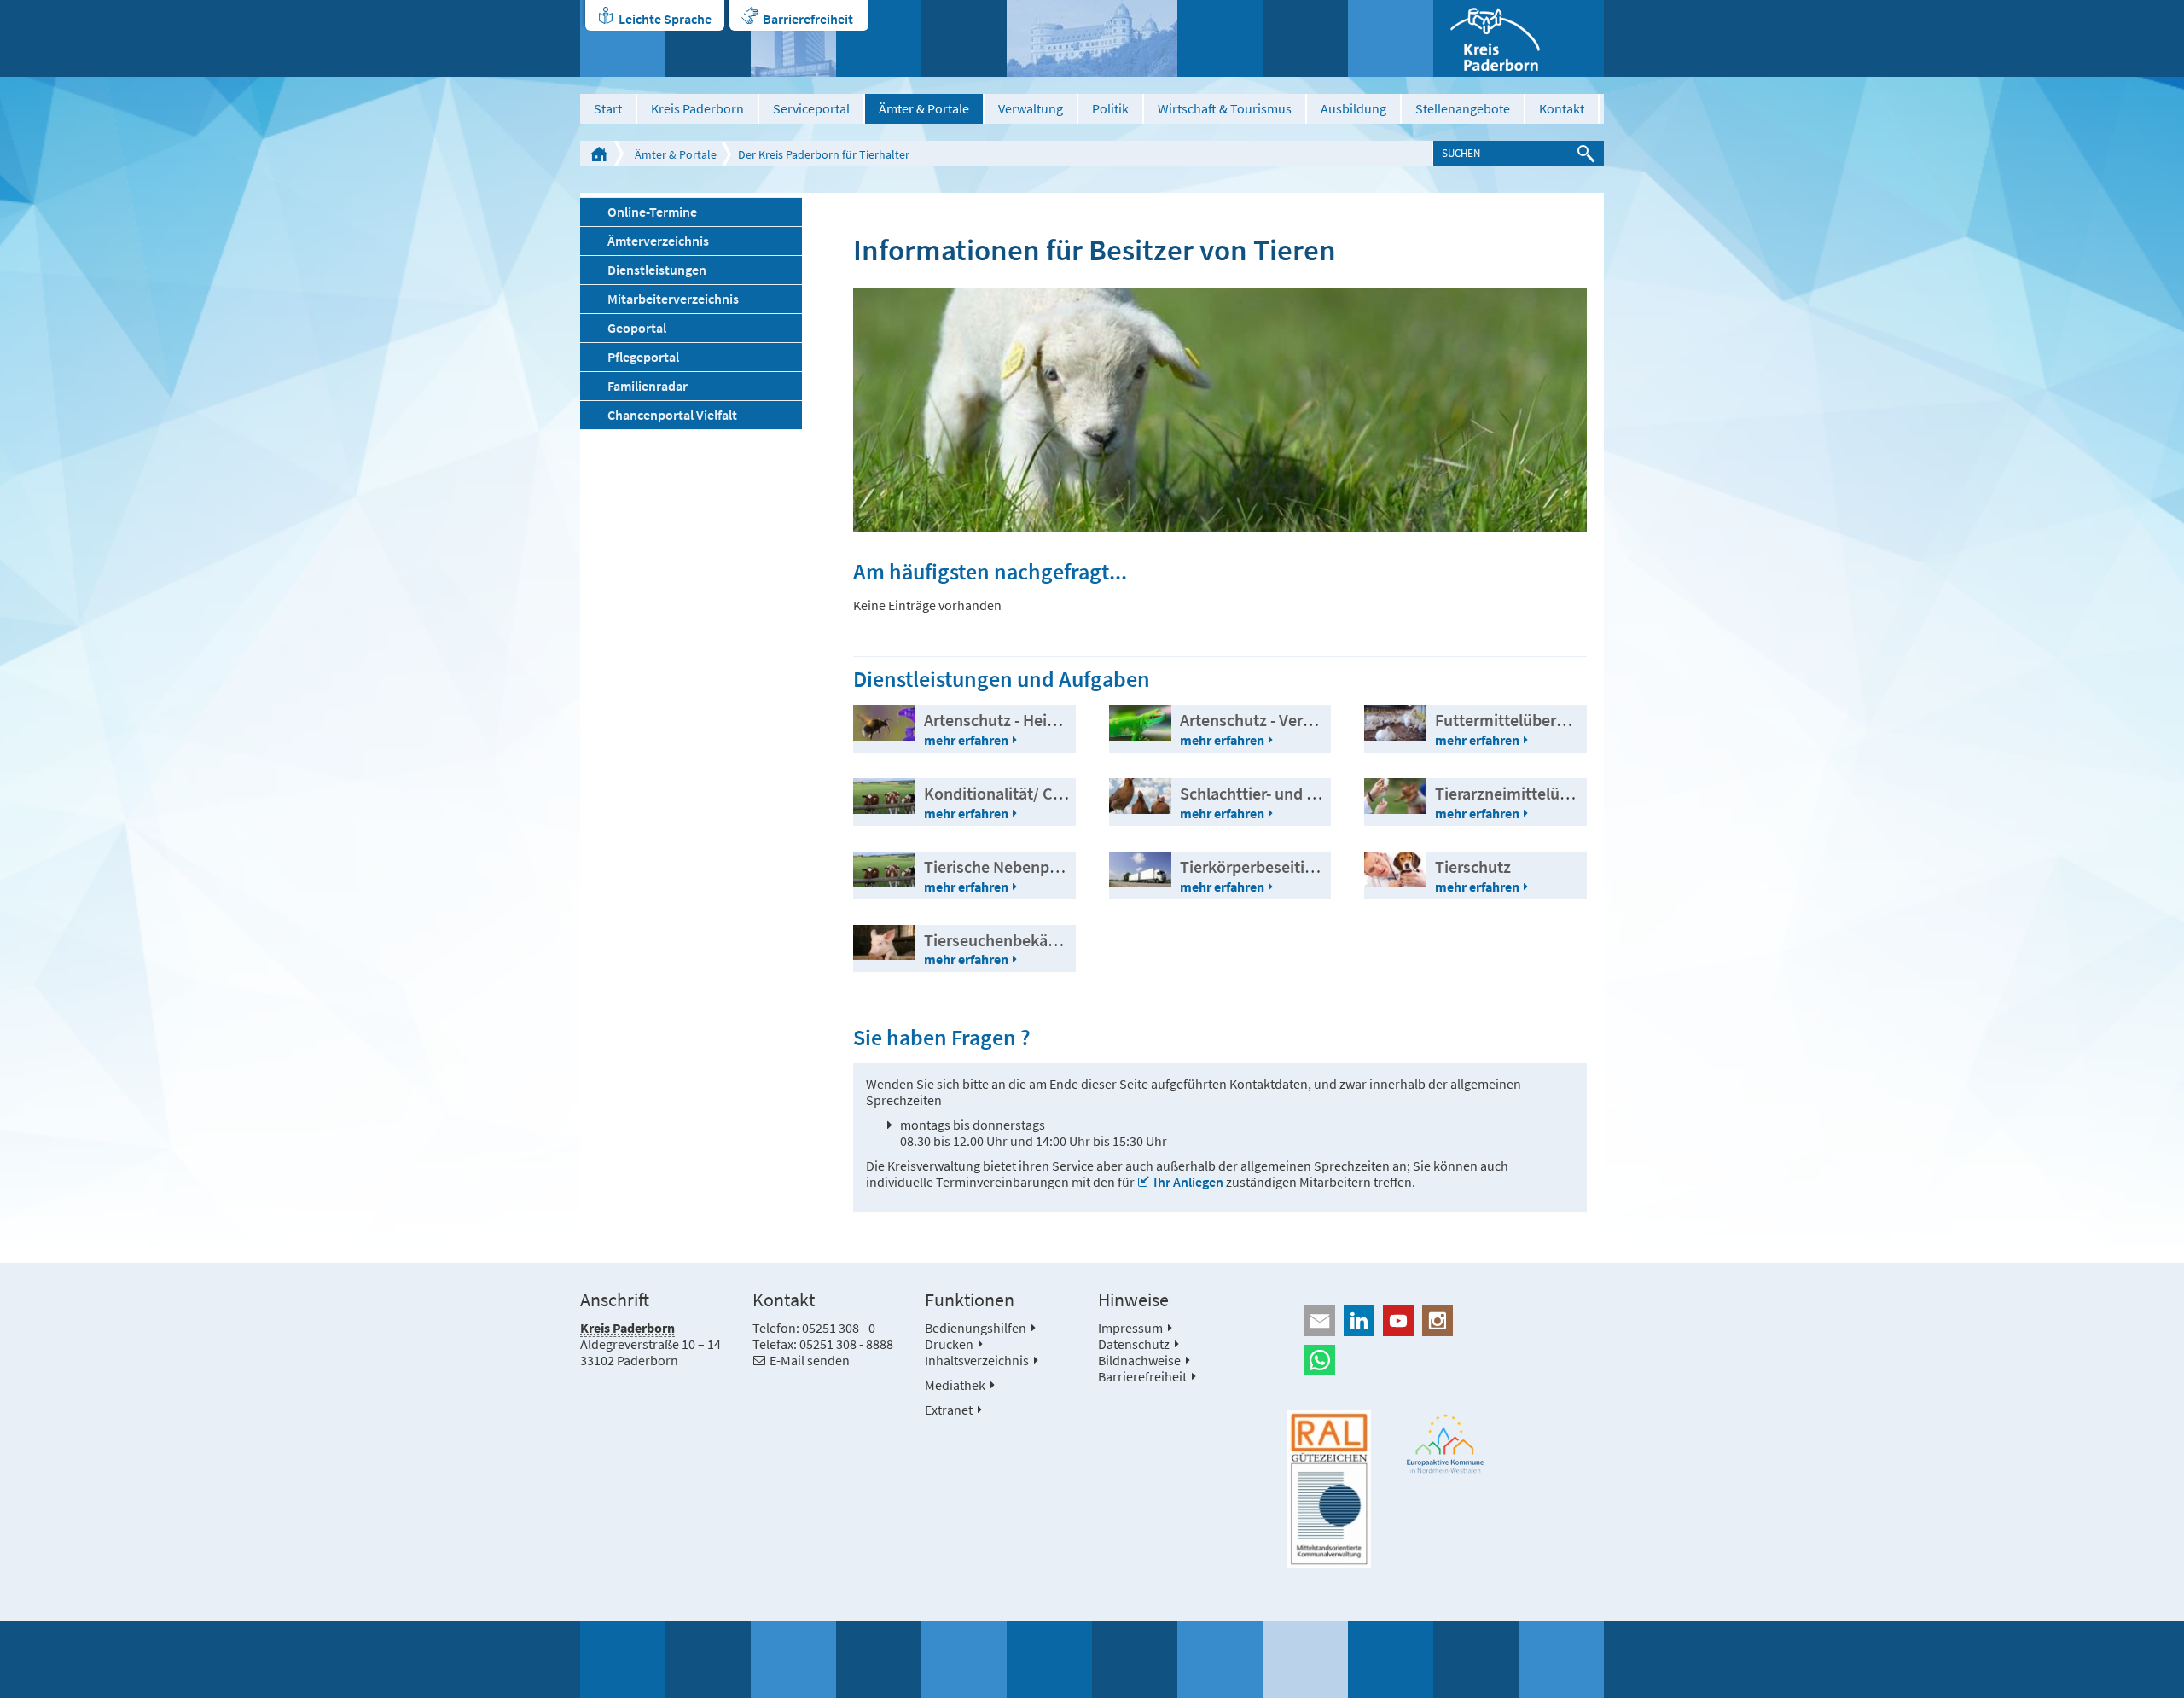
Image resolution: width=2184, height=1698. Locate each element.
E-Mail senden (810, 1360)
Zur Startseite (599, 154)
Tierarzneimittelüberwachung (1542, 793)
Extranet (949, 1410)
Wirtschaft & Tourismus (1225, 108)
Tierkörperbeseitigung (1260, 866)
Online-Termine (652, 212)
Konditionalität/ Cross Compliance (1048, 793)
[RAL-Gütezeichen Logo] (1329, 1489)
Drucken (949, 1344)
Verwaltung (1031, 108)
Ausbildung (1353, 108)
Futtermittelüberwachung (1528, 720)
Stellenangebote (1463, 108)
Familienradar (648, 386)
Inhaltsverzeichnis (977, 1360)
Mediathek (955, 1385)
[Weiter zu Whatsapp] (1446, 1360)
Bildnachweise (1139, 1360)
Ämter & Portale (924, 108)
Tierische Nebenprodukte (1015, 866)
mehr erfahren (966, 740)
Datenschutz (1134, 1344)
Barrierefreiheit (808, 19)
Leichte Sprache (665, 19)
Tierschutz (1473, 866)
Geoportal (637, 328)
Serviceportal (811, 108)
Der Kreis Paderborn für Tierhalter (824, 154)
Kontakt (1562, 108)
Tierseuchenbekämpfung (1014, 940)
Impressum (1130, 1328)
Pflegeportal (643, 357)
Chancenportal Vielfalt (672, 415)
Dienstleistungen (657, 270)
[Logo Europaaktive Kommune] (1446, 1443)
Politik (1110, 108)
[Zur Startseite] (1519, 38)
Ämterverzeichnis (658, 241)
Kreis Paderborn (697, 108)
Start (608, 108)
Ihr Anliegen (1188, 1182)
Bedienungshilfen (976, 1328)
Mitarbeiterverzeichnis (673, 299)
